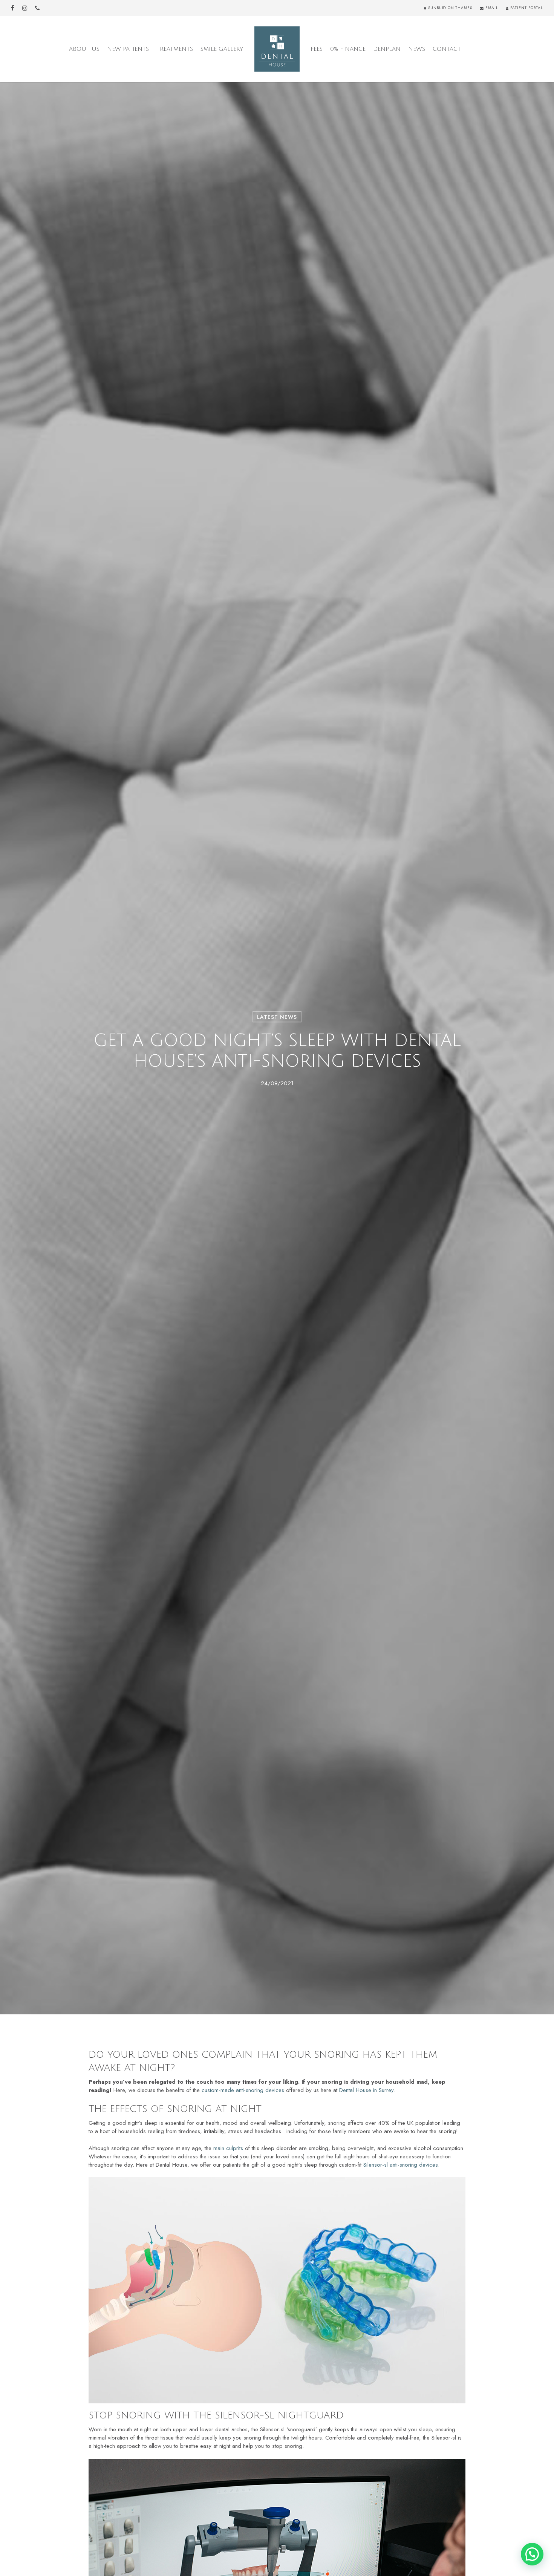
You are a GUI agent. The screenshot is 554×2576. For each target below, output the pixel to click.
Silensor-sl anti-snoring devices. (401, 2165)
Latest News (277, 1017)
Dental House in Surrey (366, 2090)
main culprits (228, 2148)
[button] (532, 2554)
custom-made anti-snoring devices (243, 2090)
